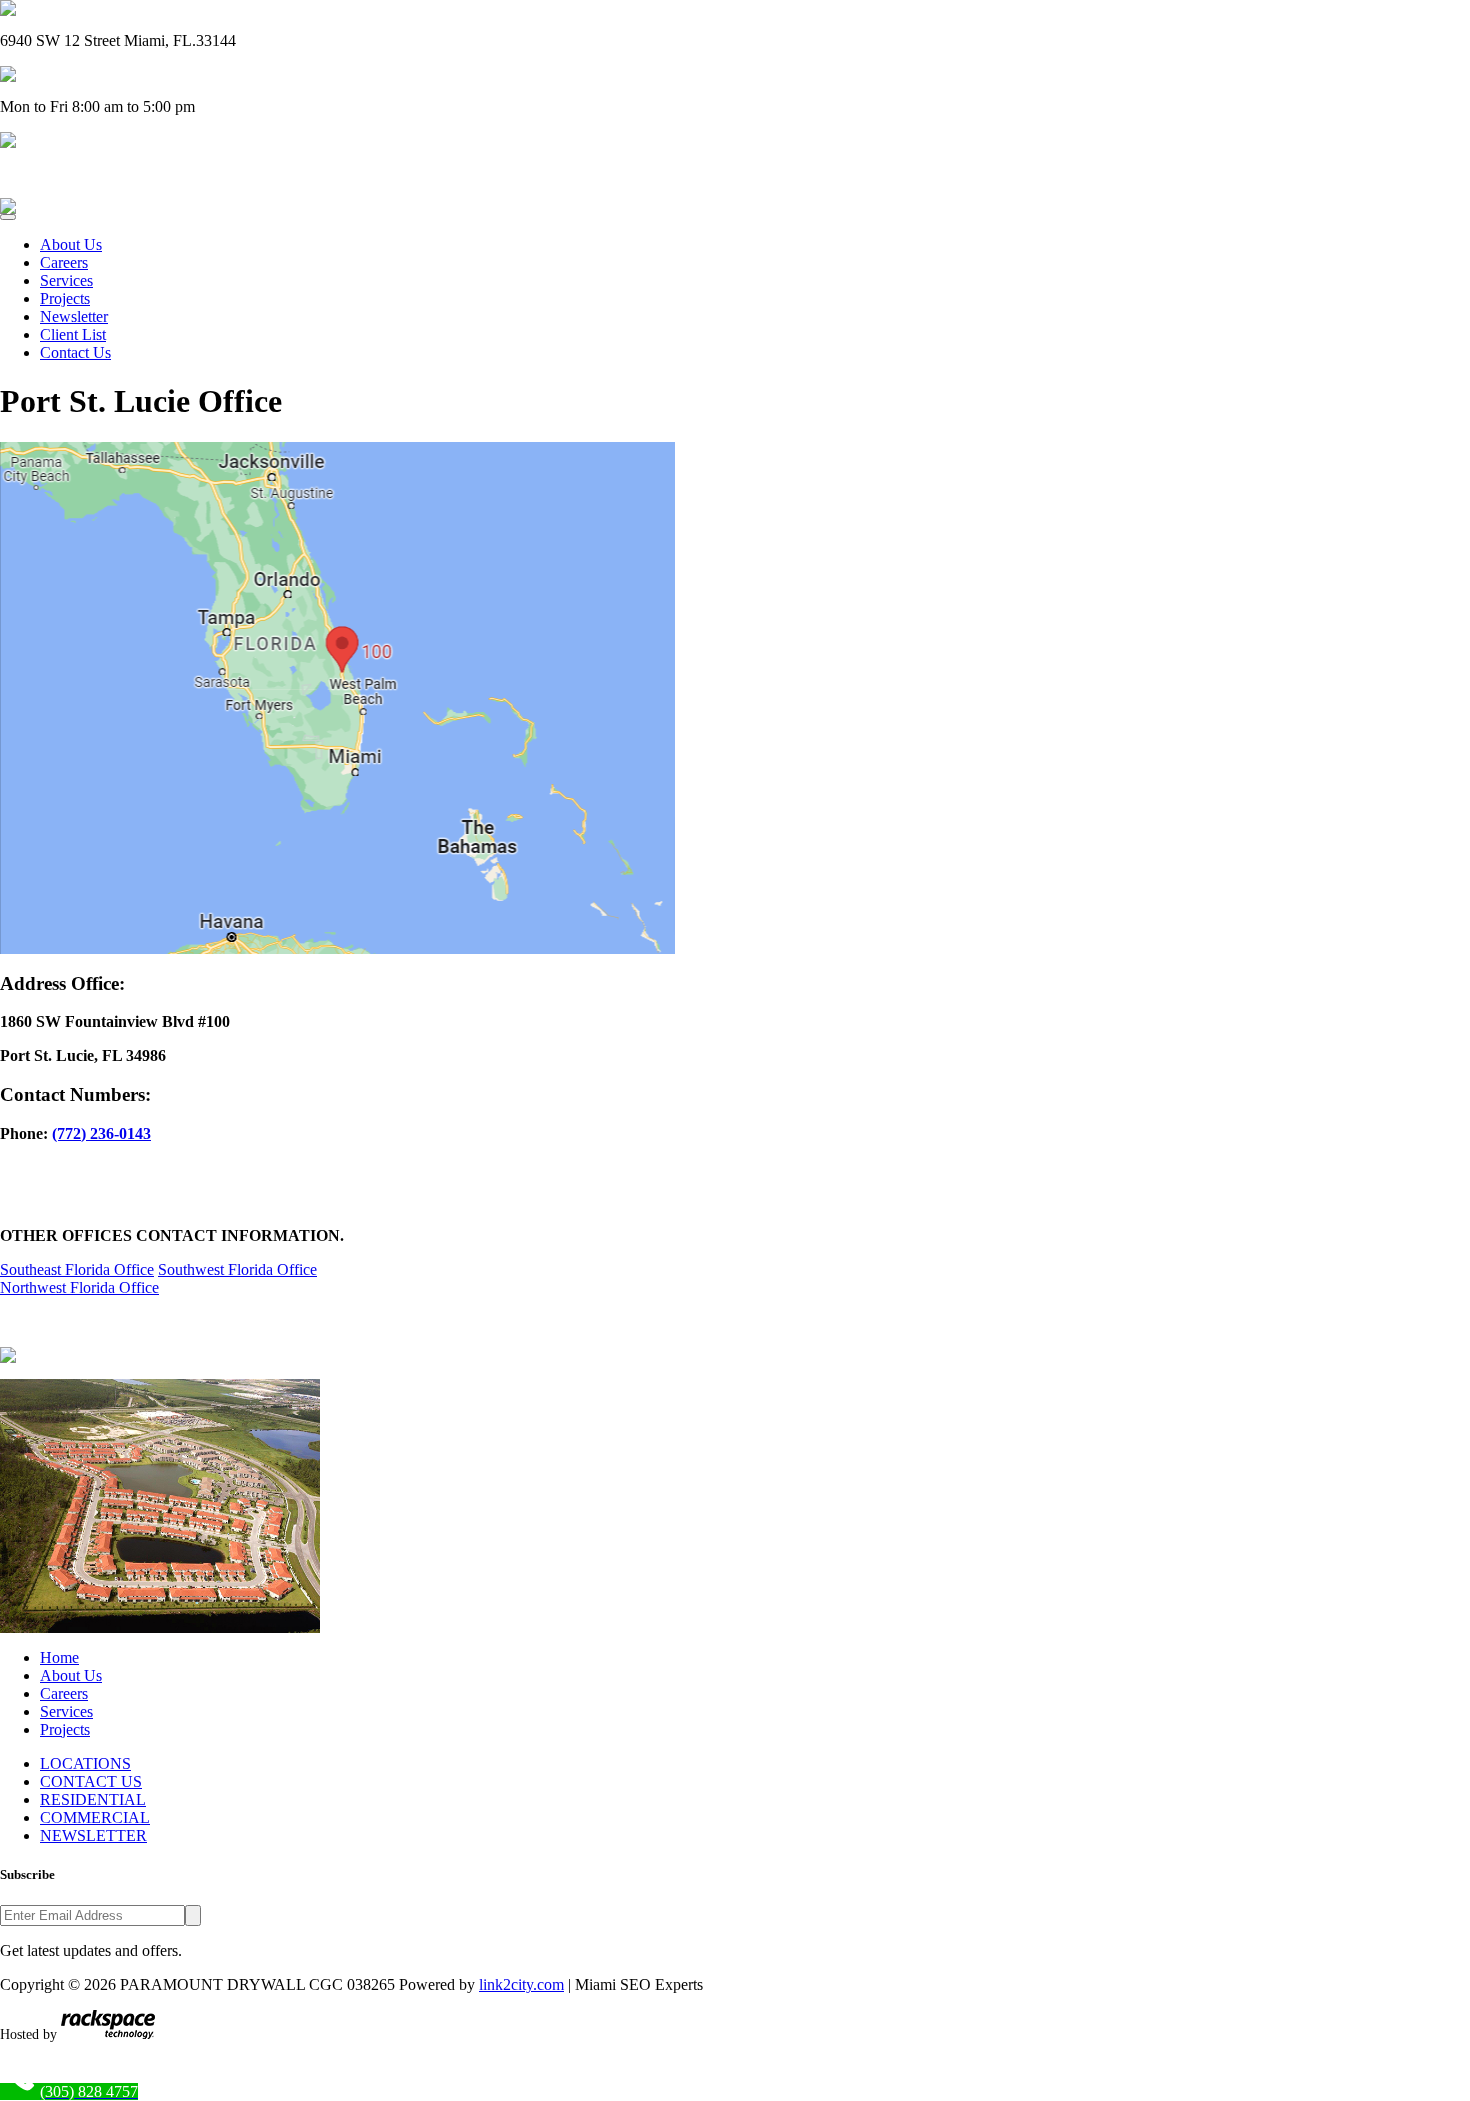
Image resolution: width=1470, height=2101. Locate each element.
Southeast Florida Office (77, 1269)
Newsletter (74, 316)
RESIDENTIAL (93, 1799)
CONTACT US (91, 1781)
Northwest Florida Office (79, 1287)
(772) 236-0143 (101, 1133)
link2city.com (521, 1984)
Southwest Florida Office (237, 1269)
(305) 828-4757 (49, 172)
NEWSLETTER (93, 1835)
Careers (64, 262)
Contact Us (75, 352)
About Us (71, 244)
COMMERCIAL (95, 1817)
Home (59, 1657)
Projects (65, 298)
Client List (73, 334)
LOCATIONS (85, 1763)
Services (66, 280)
